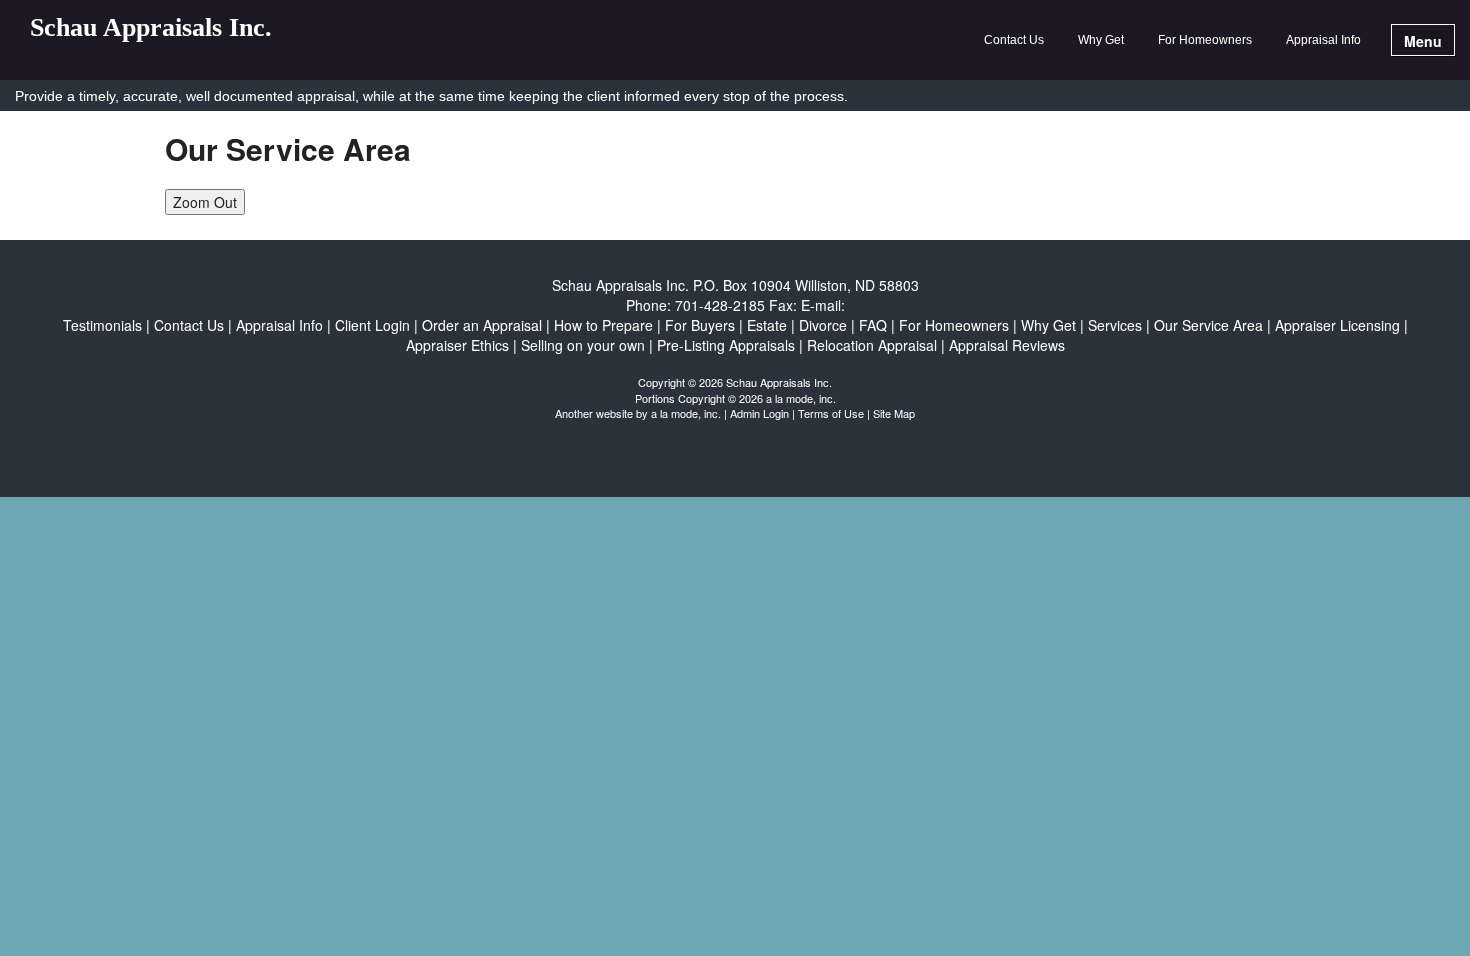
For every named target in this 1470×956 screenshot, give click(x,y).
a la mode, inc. (686, 413)
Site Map (894, 413)
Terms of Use (831, 413)
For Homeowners (1205, 40)
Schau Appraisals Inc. (151, 28)
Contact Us (1014, 40)
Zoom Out (205, 202)
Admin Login (759, 413)
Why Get (1101, 40)
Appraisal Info (1323, 40)
